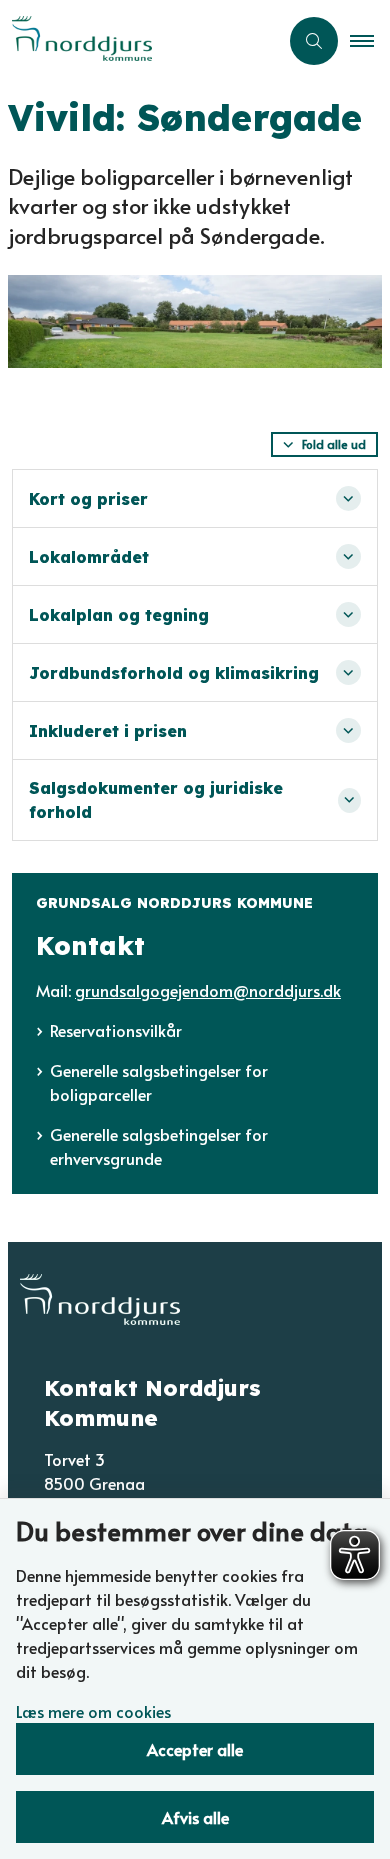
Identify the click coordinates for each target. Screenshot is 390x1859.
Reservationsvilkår (116, 1030)
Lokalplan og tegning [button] (119, 615)
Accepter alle (195, 1749)
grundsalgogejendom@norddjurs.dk (208, 990)
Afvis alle (195, 1817)
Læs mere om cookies (93, 1711)
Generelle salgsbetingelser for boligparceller (159, 1082)
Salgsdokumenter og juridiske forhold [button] (156, 800)
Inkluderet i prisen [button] (108, 731)
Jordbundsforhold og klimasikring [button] (174, 673)
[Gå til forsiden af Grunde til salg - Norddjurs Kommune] (139, 41)
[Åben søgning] (314, 41)
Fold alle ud (334, 444)
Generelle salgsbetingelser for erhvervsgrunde (159, 1146)
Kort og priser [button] (88, 499)
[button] (370, 41)
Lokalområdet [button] (89, 557)
